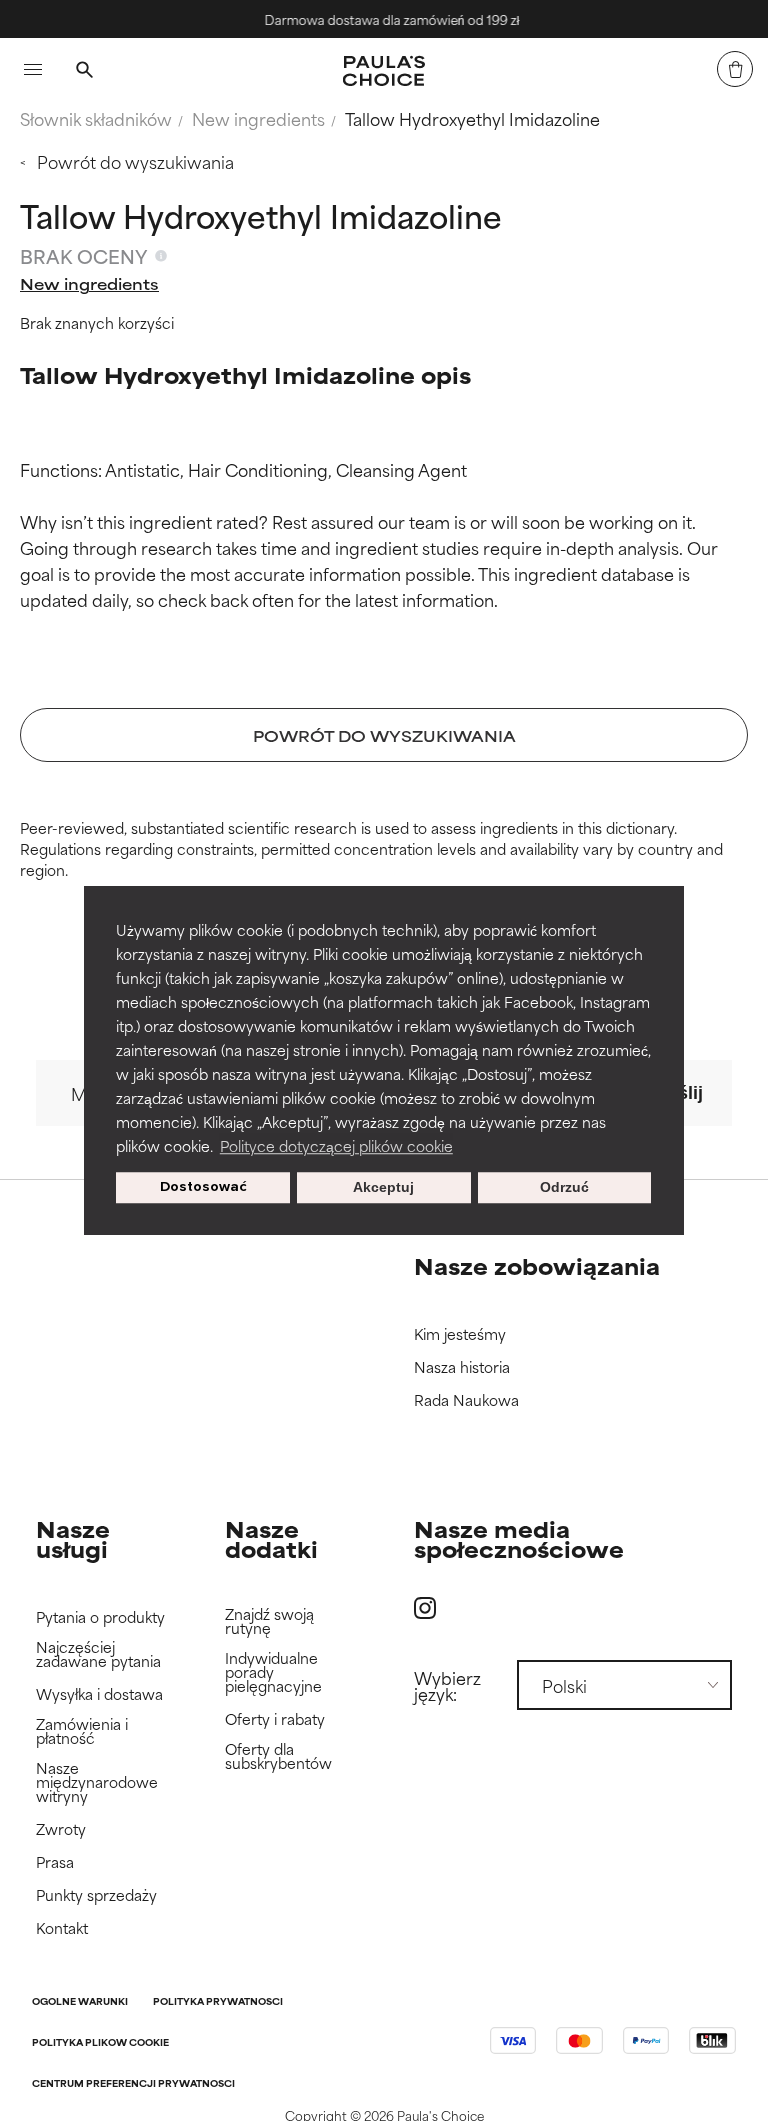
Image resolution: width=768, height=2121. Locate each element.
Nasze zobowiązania (537, 1265)
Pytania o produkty (100, 1617)
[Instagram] (425, 1607)
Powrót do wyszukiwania (135, 161)
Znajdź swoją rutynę (269, 1621)
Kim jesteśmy (460, 1334)
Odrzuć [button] (564, 1188)
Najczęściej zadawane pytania (98, 1654)
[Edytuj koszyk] (735, 69)
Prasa (55, 1862)
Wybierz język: (447, 1685)
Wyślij (677, 1093)
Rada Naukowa (466, 1400)
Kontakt (62, 1928)
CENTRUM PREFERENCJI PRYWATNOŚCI (133, 2084)
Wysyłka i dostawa (99, 1694)
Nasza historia (462, 1367)
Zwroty (61, 1829)
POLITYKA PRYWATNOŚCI (218, 2002)
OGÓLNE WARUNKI (80, 2002)
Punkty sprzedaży (96, 1895)
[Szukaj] (84, 72)
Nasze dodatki (271, 1538)
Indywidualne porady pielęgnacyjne (273, 1672)
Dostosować (203, 1187)
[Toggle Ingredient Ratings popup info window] (161, 256)
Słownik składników (96, 118)
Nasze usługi (73, 1538)
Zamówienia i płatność (82, 1731)
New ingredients (258, 118)
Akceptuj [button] (383, 1188)
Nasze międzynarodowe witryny (97, 1782)
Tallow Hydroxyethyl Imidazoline (472, 118)
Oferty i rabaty (275, 1719)
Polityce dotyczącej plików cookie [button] (336, 1145)
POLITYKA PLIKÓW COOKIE (100, 2043)
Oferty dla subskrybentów (278, 1756)
